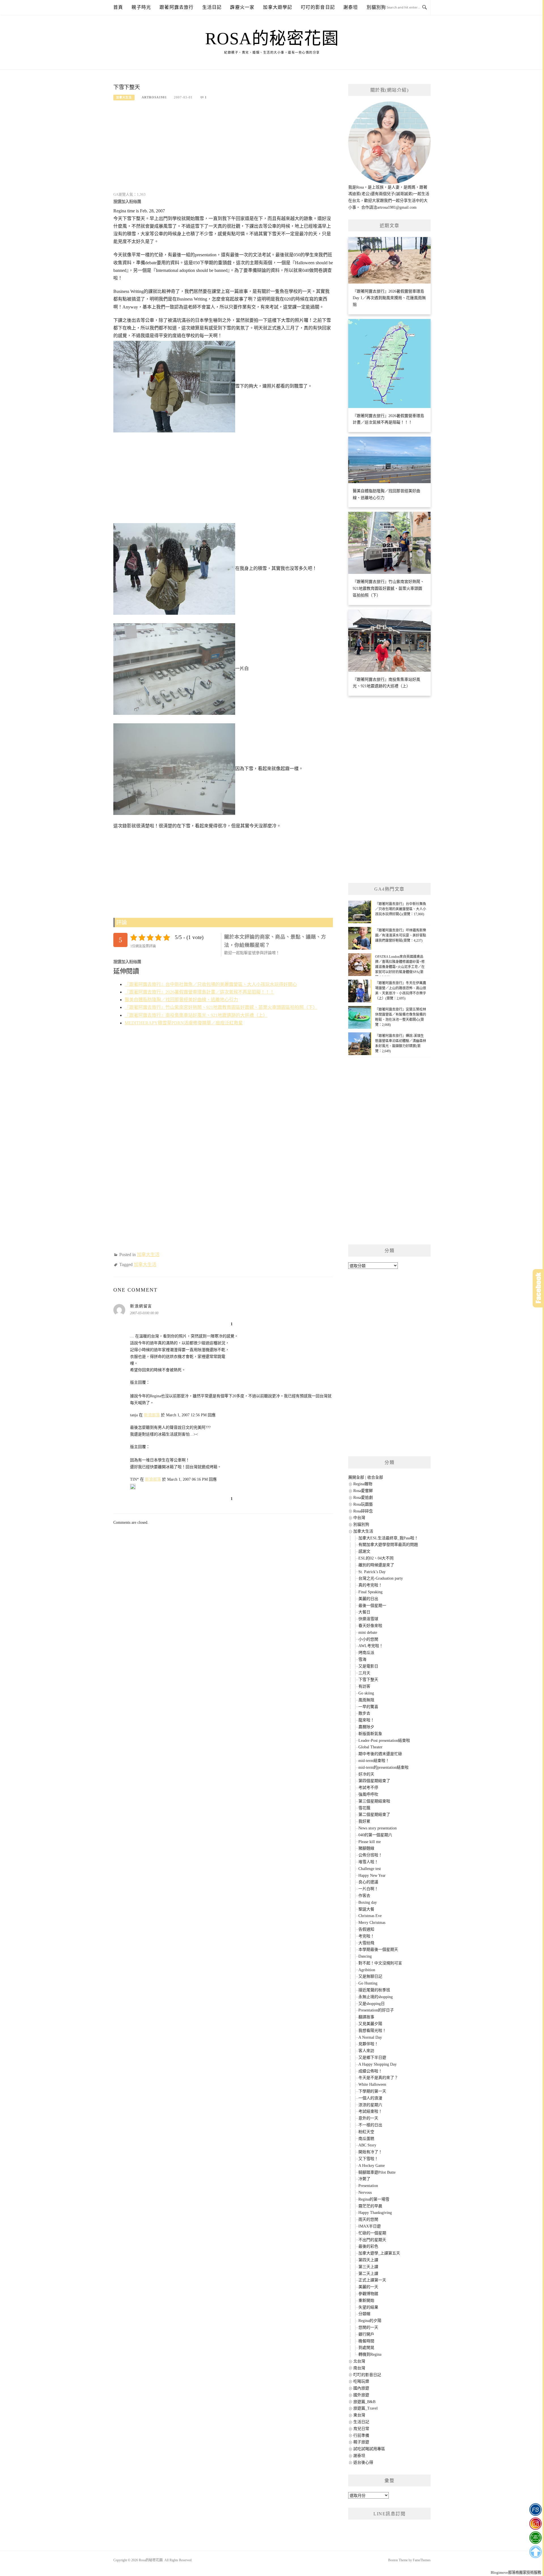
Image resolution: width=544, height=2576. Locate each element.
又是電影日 (368, 1666)
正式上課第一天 (372, 2280)
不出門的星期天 (372, 2240)
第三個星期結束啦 (374, 1801)
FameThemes (422, 2560)
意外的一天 (368, 2118)
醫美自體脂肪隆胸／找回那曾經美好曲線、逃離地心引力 (181, 1000)
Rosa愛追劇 (363, 1498)
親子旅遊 (361, 2442)
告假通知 (366, 1929)
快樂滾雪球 (368, 1619)
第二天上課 (368, 2274)
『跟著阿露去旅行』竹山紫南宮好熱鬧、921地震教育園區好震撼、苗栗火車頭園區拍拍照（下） (221, 1007)
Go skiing (366, 1693)
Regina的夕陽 (370, 2321)
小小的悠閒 (368, 1639)
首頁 (118, 7)
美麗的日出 (368, 1599)
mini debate (368, 1633)
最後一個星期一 (372, 1606)
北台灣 (359, 2361)
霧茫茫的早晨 (370, 2206)
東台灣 (359, 2415)
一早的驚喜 (368, 1707)
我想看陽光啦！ (372, 2031)
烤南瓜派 (366, 1653)
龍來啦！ (366, 1720)
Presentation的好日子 (376, 2010)
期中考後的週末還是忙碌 (380, 1754)
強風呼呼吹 (368, 1794)
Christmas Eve (370, 1916)
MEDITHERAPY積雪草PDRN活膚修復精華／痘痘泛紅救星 (184, 1023)
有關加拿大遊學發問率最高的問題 (388, 1545)
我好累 (364, 1821)
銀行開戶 (366, 2334)
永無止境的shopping (376, 1997)
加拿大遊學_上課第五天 (379, 2253)
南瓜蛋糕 (366, 2139)
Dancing (365, 1956)
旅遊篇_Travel (365, 2408)
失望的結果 (368, 2307)
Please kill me (370, 1842)
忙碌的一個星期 (372, 2233)
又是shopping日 (372, 2004)
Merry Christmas (372, 1923)
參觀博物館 (368, 2294)
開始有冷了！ (370, 2152)
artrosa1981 (154, 97)
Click (538, 1288)
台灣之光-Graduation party (381, 1578)
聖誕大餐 (366, 1909)
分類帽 (364, 2314)
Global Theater (370, 1747)
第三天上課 (368, 2267)
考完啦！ (366, 1936)
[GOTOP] (535, 2552)
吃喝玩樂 (361, 2381)
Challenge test (370, 1869)
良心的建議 (368, 1882)
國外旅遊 (361, 2395)
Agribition (367, 1970)
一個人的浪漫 (370, 2098)
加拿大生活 (124, 97)
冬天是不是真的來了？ (378, 2078)
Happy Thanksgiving (375, 2213)
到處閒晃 (366, 2348)
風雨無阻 (366, 1700)
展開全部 (356, 1477)
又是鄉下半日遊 (372, 2058)
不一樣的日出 (370, 2125)
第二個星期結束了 (374, 1815)
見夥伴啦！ (368, 2044)
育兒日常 (361, 2429)
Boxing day (368, 1902)
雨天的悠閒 (368, 2219)
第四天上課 (368, 2260)
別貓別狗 (376, 7)
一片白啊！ (368, 1889)
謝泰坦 (351, 7)
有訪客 (364, 1686)
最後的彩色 (368, 2246)
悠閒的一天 (368, 2327)
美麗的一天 (368, 2287)
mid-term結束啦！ (374, 1761)
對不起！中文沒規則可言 (380, 1963)
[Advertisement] (223, 150)
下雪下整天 (368, 1680)
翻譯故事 (366, 2017)
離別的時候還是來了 (376, 1565)
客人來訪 (366, 2051)
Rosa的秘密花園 (272, 39)
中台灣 (359, 1518)
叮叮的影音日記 (318, 7)
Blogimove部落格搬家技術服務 (516, 2572)
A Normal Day (370, 2037)
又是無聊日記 (370, 1976)
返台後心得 (363, 2462)
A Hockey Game (372, 2166)
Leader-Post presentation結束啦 (384, 1741)
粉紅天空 (366, 2132)
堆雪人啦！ (368, 1862)
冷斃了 (364, 2179)
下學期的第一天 (372, 2091)
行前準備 (361, 2436)
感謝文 (364, 1551)
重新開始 (366, 2301)
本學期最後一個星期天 (378, 1950)
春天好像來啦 (370, 1626)
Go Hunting (368, 1983)
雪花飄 (364, 1808)
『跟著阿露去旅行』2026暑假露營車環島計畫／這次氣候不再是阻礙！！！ (199, 992)
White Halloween (372, 2084)
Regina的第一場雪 (374, 2199)
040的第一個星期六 (375, 1835)
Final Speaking (370, 1592)
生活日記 (212, 7)
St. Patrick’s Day (372, 1572)
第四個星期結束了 (374, 1781)
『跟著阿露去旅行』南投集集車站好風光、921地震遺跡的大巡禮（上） (196, 1015)
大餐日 (364, 1612)
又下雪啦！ (368, 2159)
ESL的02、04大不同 (376, 1558)
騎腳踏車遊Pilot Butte (377, 2172)
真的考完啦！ (370, 1585)
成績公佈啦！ (370, 2071)
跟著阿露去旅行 (177, 7)
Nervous (365, 2193)
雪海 (362, 1659)
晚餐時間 (366, 2341)
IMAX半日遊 (370, 2226)
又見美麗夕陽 (370, 2024)
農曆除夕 (366, 1727)
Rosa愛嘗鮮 (363, 1491)
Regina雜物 (363, 1484)
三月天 (364, 1673)
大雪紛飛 (366, 1943)
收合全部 (375, 1477)
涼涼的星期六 (370, 2105)
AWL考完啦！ (371, 1646)
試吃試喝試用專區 (369, 2449)
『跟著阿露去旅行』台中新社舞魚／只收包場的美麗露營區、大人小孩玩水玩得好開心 (211, 984)
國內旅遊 (361, 2388)
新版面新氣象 (370, 1734)
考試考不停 (368, 1788)
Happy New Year (372, 1876)
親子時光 (141, 7)
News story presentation (378, 1828)
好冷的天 (366, 1774)
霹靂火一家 (242, 7)
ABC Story (367, 2145)
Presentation (368, 2186)
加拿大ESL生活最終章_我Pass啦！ (388, 1538)
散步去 (364, 1713)
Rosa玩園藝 (363, 1504)
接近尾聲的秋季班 (374, 1990)
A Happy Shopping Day (378, 2064)
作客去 (364, 1896)
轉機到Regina (370, 2354)
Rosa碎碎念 (363, 1511)
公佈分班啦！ (370, 1855)
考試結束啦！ (370, 2111)
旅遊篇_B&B (364, 2402)
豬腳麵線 (366, 1848)
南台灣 (359, 2368)
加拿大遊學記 (278, 7)
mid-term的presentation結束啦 (383, 1767)
